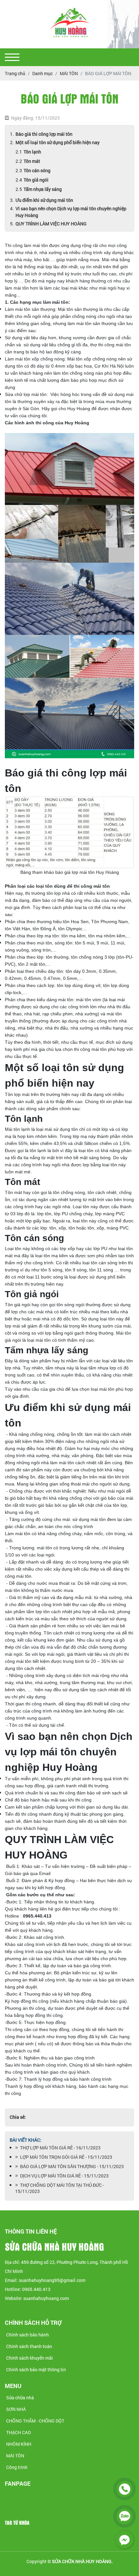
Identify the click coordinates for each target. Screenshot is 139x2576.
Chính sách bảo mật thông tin (36, 2369)
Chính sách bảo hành (27, 2335)
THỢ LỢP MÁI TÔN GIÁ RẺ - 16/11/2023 (59, 2148)
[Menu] (12, 57)
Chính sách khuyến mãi (30, 2358)
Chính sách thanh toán (29, 2346)
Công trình (17, 2467)
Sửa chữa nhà (20, 2398)
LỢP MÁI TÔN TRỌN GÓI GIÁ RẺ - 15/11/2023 (65, 2157)
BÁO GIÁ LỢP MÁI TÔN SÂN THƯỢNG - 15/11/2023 (71, 2166)
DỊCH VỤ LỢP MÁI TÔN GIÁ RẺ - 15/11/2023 (63, 2176)
